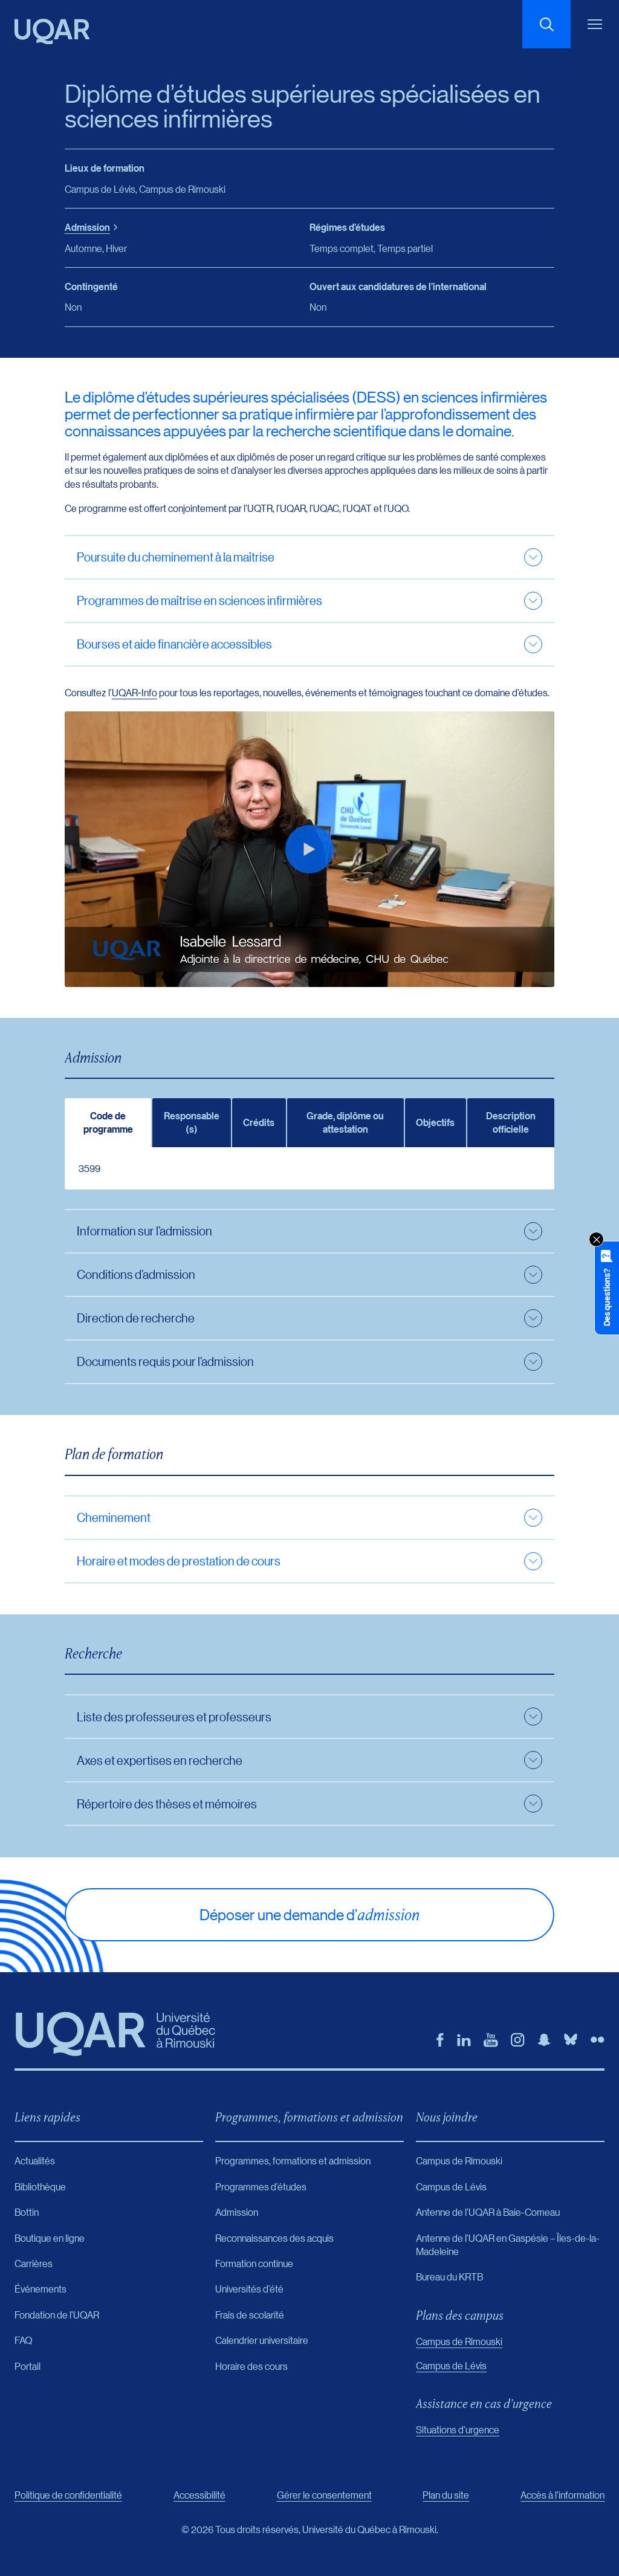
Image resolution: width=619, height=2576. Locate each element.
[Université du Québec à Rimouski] (52, 31)
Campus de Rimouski (459, 2341)
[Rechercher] (546, 24)
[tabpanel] (310, 1168)
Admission (87, 227)
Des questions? (607, 1297)
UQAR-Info (134, 692)
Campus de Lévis (451, 2365)
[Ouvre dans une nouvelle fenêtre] (440, 2040)
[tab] (108, 1123)
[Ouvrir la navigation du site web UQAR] (595, 24)
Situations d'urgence (458, 2429)
